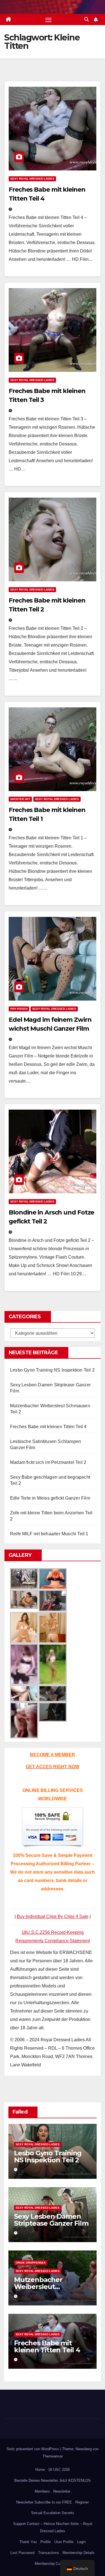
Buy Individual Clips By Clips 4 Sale (53, 1916)
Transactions (49, 2553)
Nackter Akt (20, 799)
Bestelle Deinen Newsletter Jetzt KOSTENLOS (53, 2480)
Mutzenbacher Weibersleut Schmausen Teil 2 (43, 2287)
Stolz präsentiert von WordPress (33, 2449)
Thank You (28, 2542)
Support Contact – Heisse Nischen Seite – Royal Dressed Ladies (53, 2527)
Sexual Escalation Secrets (53, 2513)
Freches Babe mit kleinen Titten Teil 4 (48, 1427)
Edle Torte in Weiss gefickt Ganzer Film (50, 1498)
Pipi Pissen (19, 1009)
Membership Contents (53, 2564)
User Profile (64, 2542)
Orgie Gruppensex (31, 2263)
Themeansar (53, 2456)
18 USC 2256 (59, 2470)
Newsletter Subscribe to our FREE (44, 2502)
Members (42, 2491)
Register (82, 2502)
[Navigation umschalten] (48, 20)
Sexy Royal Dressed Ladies (32, 179)
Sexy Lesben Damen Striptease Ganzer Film (51, 2220)
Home (40, 2470)
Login (81, 2542)
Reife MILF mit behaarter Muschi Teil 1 (49, 1534)
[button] (87, 19)
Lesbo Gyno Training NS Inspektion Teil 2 (52, 1370)
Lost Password (22, 2553)
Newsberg (84, 2449)
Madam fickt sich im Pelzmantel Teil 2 (48, 1462)
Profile (46, 2542)
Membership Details (79, 2553)
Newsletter (62, 2491)
